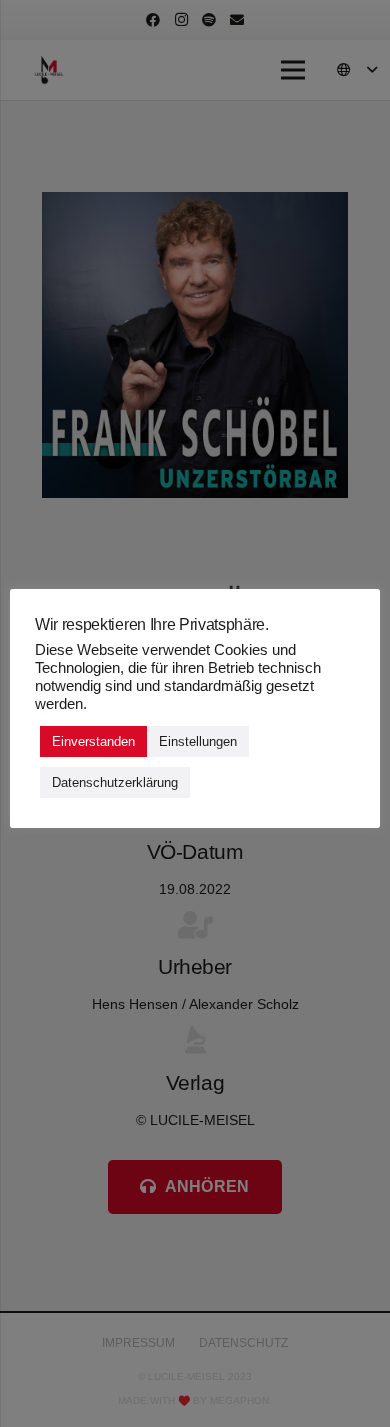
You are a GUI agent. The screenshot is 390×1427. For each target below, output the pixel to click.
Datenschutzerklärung (115, 782)
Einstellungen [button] (198, 741)
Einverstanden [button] (93, 741)
